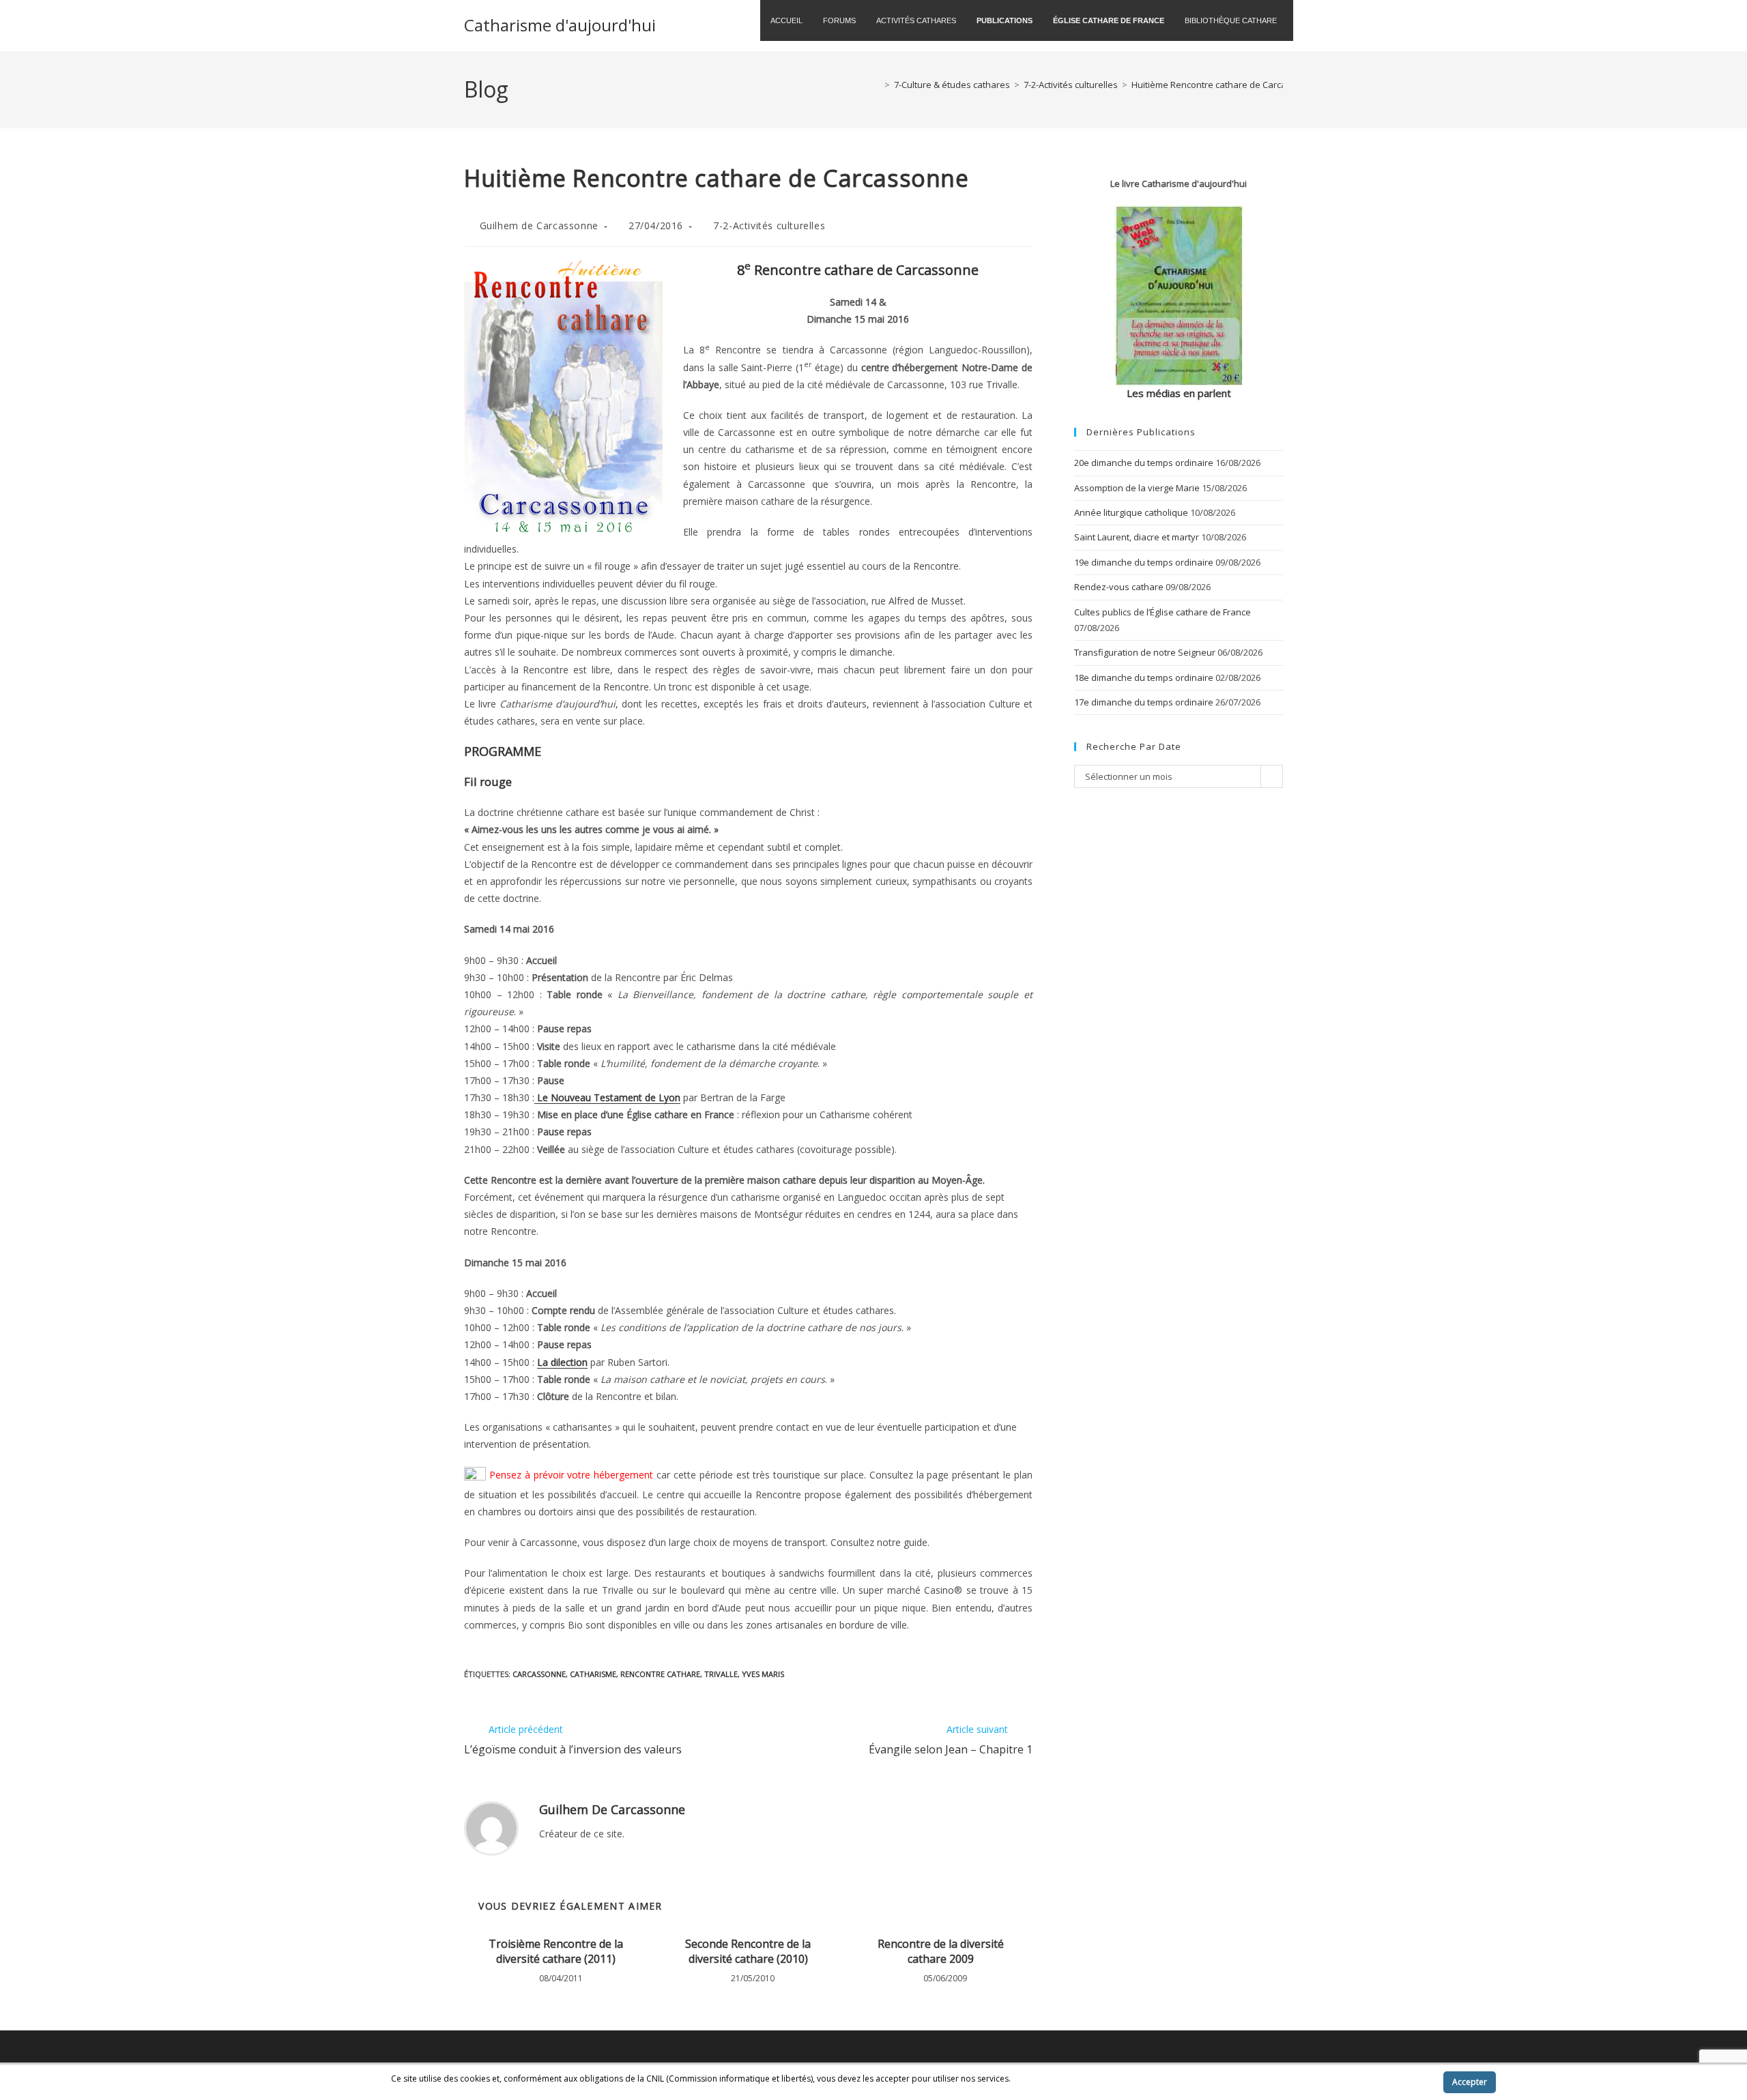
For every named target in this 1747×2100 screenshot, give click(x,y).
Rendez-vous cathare (1119, 587)
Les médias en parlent (1179, 393)
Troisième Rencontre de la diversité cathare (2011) (556, 1951)
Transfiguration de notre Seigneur (1145, 652)
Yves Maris (763, 1674)
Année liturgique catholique (1131, 512)
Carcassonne (539, 1674)
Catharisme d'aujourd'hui (560, 25)
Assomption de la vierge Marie (1137, 488)
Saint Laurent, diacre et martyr (1137, 537)
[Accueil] (877, 85)
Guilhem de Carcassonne (539, 225)
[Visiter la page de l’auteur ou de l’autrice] (491, 1827)
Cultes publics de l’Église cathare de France (1163, 612)
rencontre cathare (660, 1674)
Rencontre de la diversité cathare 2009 (941, 1951)
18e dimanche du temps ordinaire (1144, 677)
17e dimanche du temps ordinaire (1144, 702)
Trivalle (721, 1674)
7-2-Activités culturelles (769, 225)
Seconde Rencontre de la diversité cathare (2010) (748, 1951)
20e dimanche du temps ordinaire (1144, 463)
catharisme (593, 1674)
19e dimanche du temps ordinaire (1144, 562)
